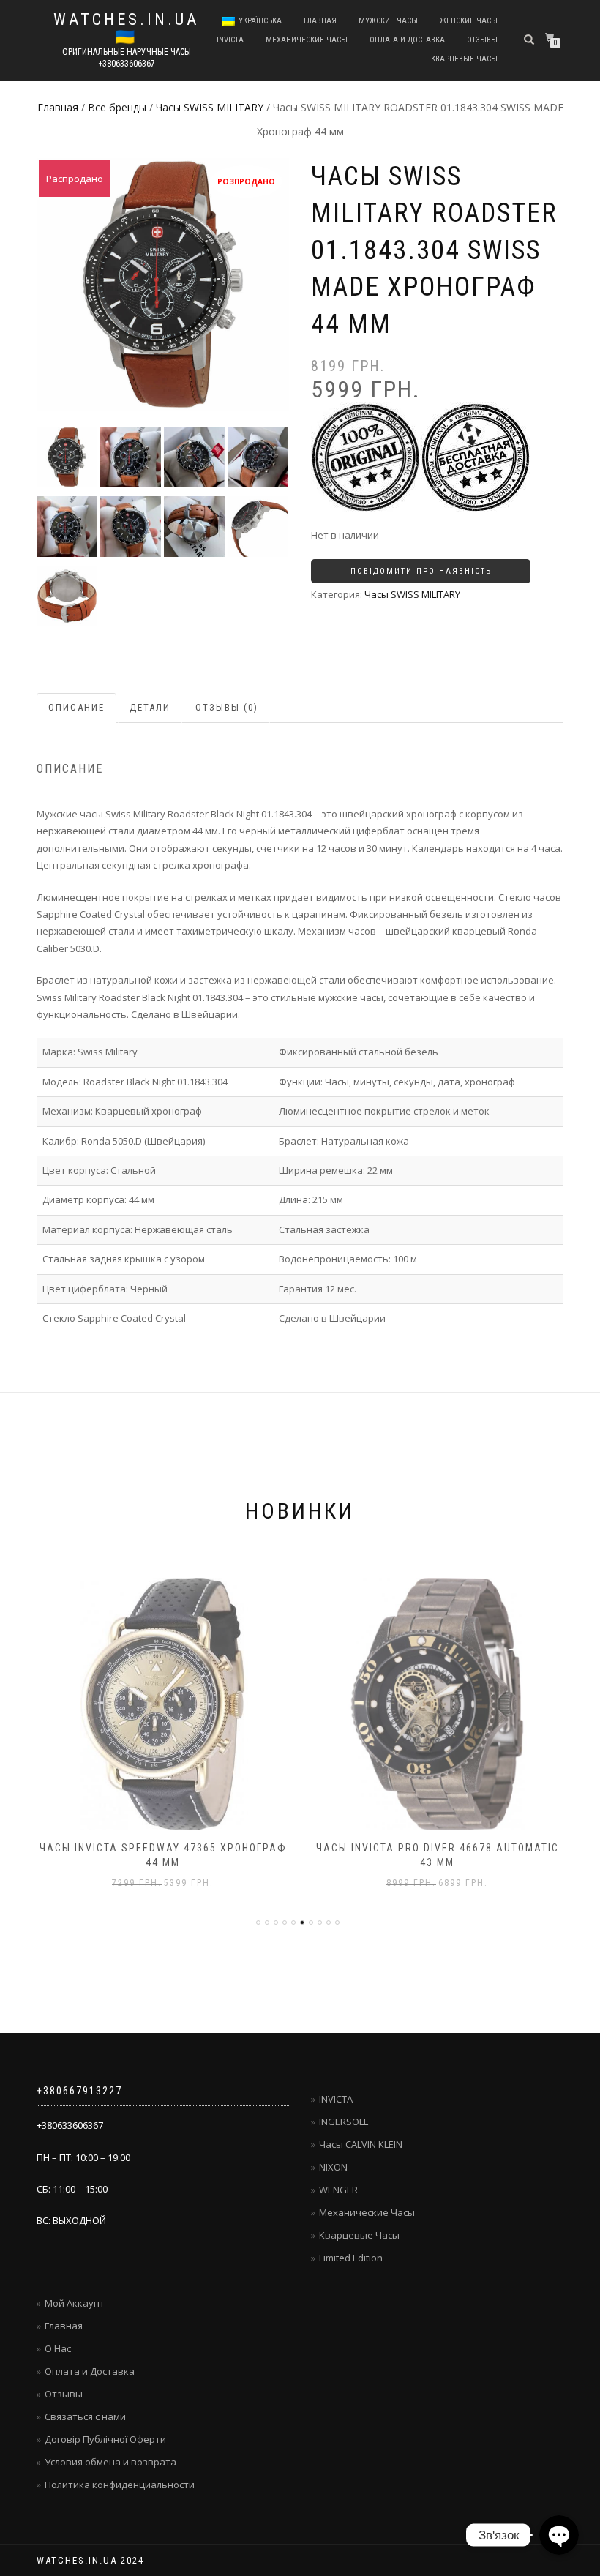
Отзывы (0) (227, 707)
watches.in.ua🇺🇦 (126, 29)
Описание (76, 707)
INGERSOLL (344, 2122)
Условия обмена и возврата (110, 2462)
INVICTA (230, 40)
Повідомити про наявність (421, 571)
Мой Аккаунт (75, 2303)
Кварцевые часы (464, 59)
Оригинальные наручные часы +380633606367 (127, 58)
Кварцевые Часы (359, 2235)
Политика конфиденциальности (120, 2485)
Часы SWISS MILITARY (210, 107)
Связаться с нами (85, 2416)
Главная (320, 21)
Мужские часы (388, 21)
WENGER (338, 2190)
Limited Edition (351, 2258)
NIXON (333, 2167)
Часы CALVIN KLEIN (361, 2144)
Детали (150, 707)
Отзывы (482, 40)
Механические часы (307, 40)
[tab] (77, 708)
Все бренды (117, 107)
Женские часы (469, 21)
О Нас (58, 2348)
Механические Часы (367, 2212)
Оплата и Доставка (407, 40)
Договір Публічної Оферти (105, 2439)
